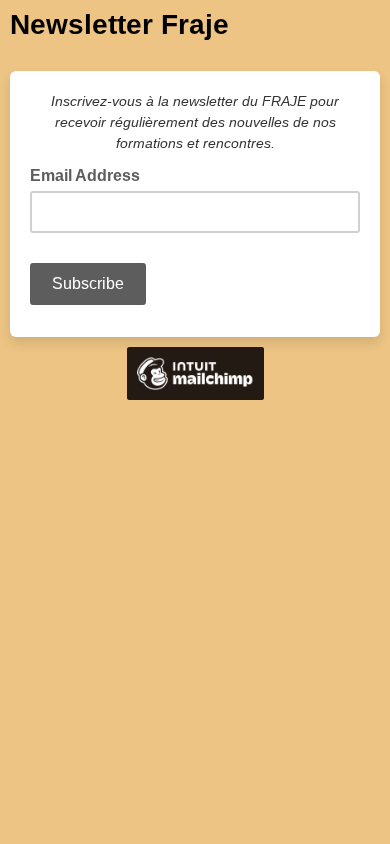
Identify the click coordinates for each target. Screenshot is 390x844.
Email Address (91, 174)
